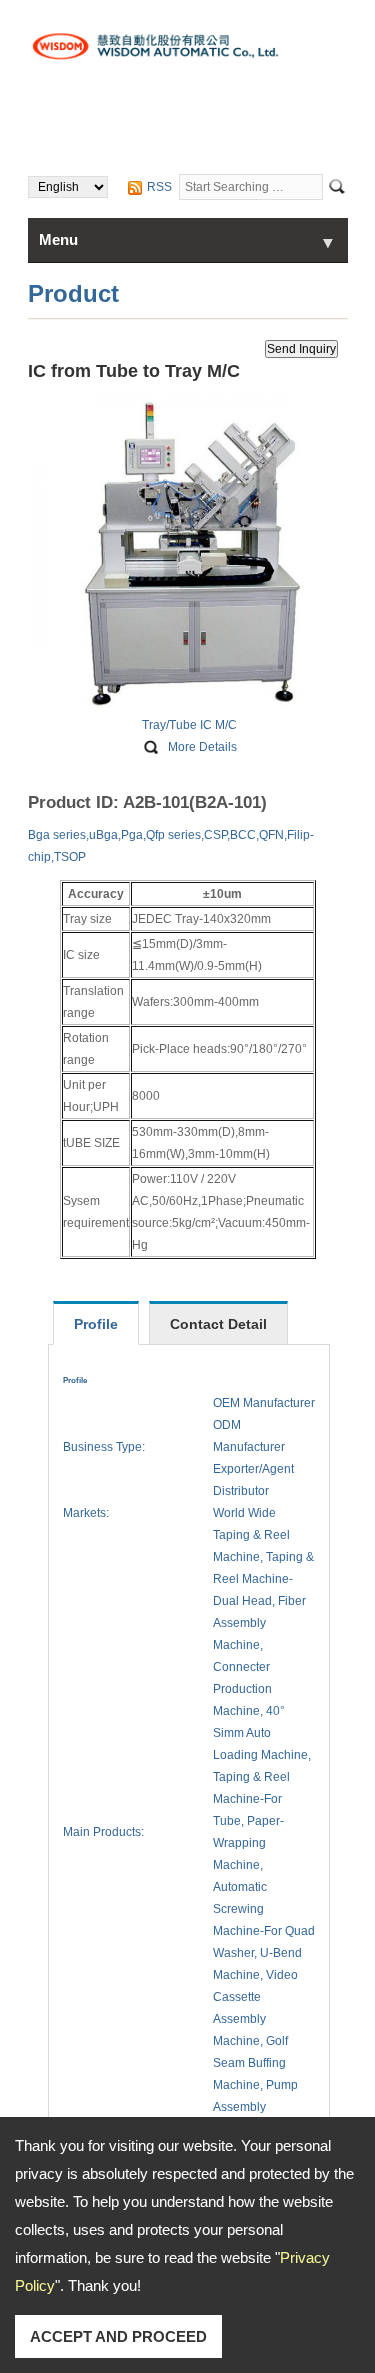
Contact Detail (218, 1324)
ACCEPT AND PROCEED (118, 2336)
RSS (159, 187)
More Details (202, 747)
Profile (96, 1324)
